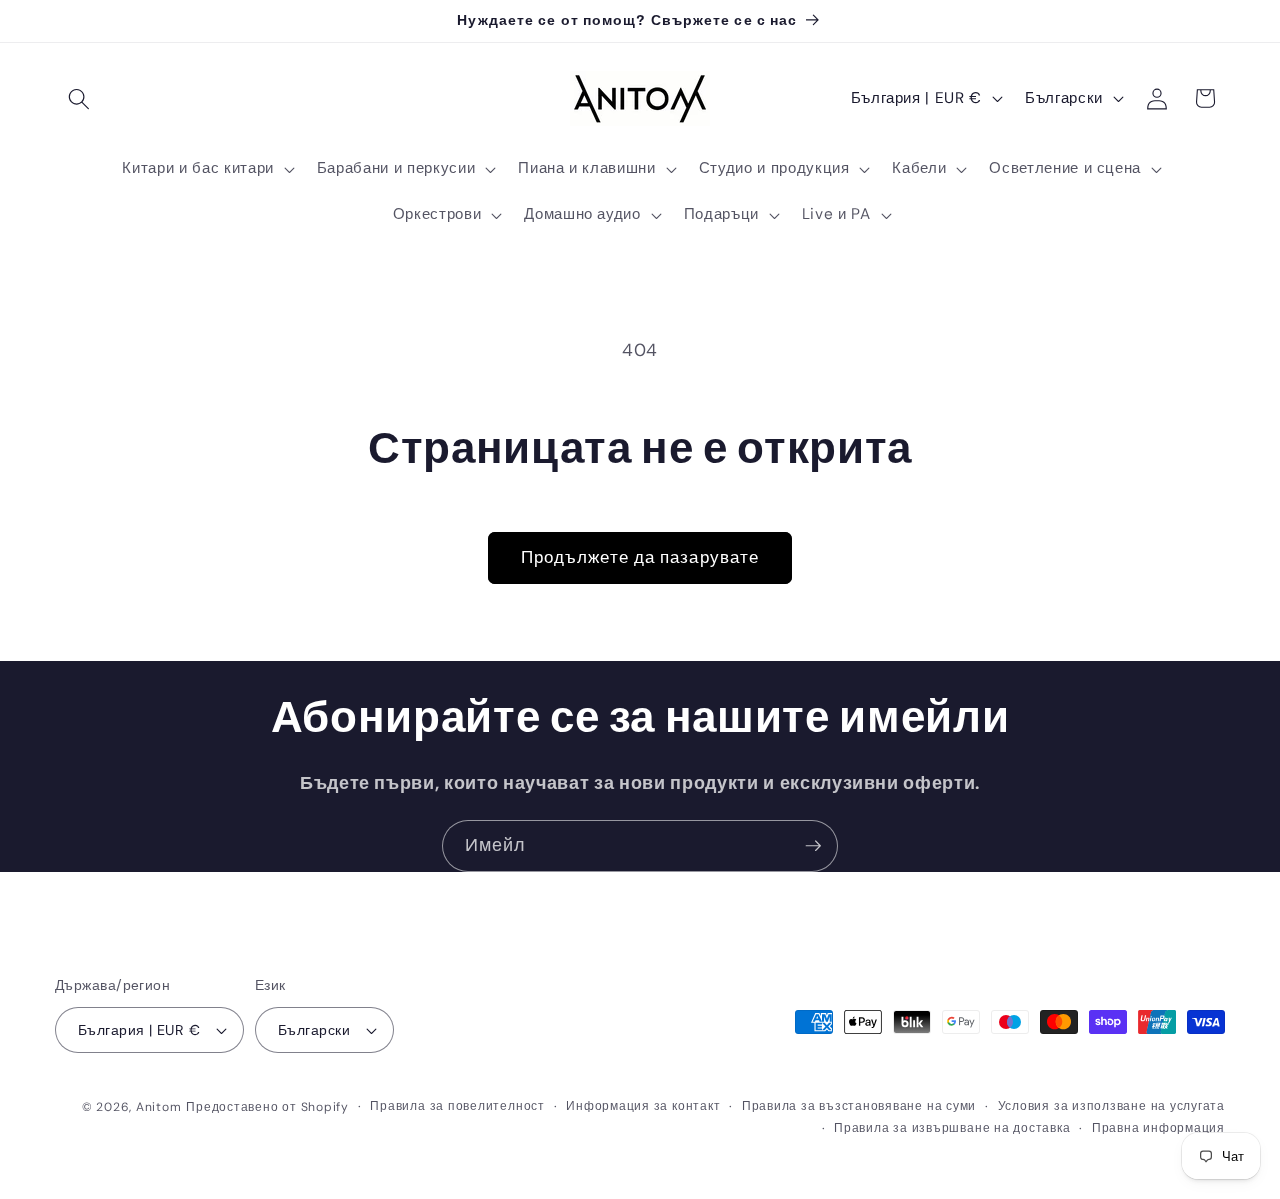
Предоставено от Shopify (267, 1107)
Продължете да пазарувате (640, 557)
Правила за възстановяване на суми (859, 1106)
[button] (79, 98)
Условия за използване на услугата (1111, 1106)
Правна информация (1158, 1128)
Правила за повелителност (457, 1106)
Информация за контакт (643, 1106)
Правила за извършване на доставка (952, 1128)
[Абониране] (813, 846)
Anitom (159, 1107)
